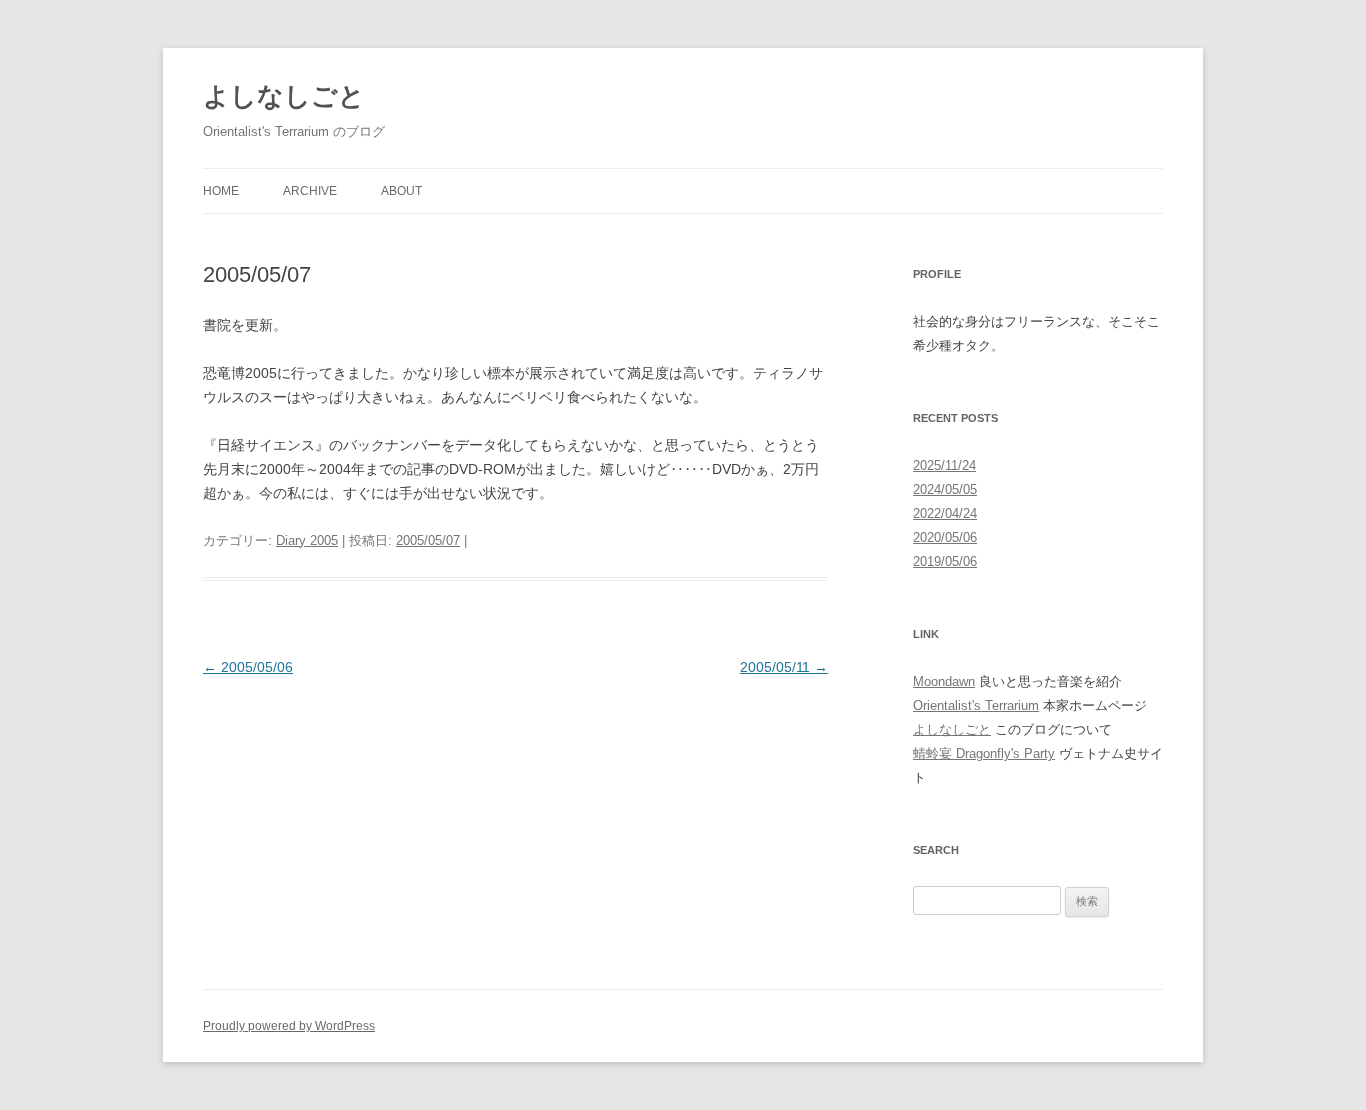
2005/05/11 (784, 667)
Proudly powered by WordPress (289, 1026)
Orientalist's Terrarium (976, 705)
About (401, 191)
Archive (310, 191)
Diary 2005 (307, 540)
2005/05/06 (248, 667)
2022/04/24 (945, 513)
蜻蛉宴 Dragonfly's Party (984, 753)
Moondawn (944, 681)
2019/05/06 (945, 561)
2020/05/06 (945, 537)
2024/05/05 (945, 489)
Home (221, 191)
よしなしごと (284, 96)
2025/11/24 (944, 465)
